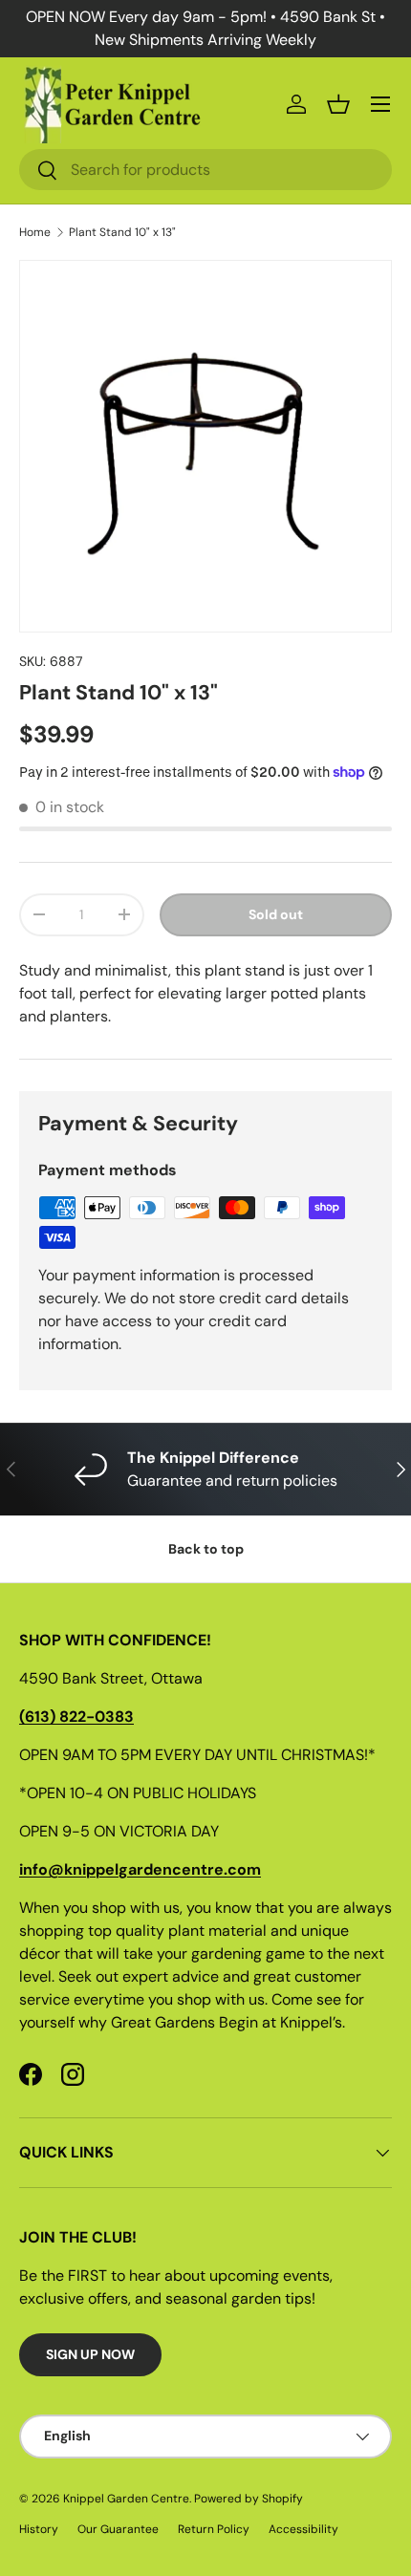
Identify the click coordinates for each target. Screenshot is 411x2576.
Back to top (206, 1549)
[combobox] (205, 170)
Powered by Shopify (249, 2499)
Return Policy (214, 2529)
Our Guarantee (118, 2529)
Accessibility (303, 2529)
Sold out (276, 914)
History (39, 2529)
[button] (338, 104)
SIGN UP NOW (90, 2354)
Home (35, 232)
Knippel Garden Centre (126, 2499)
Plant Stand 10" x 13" (122, 232)
